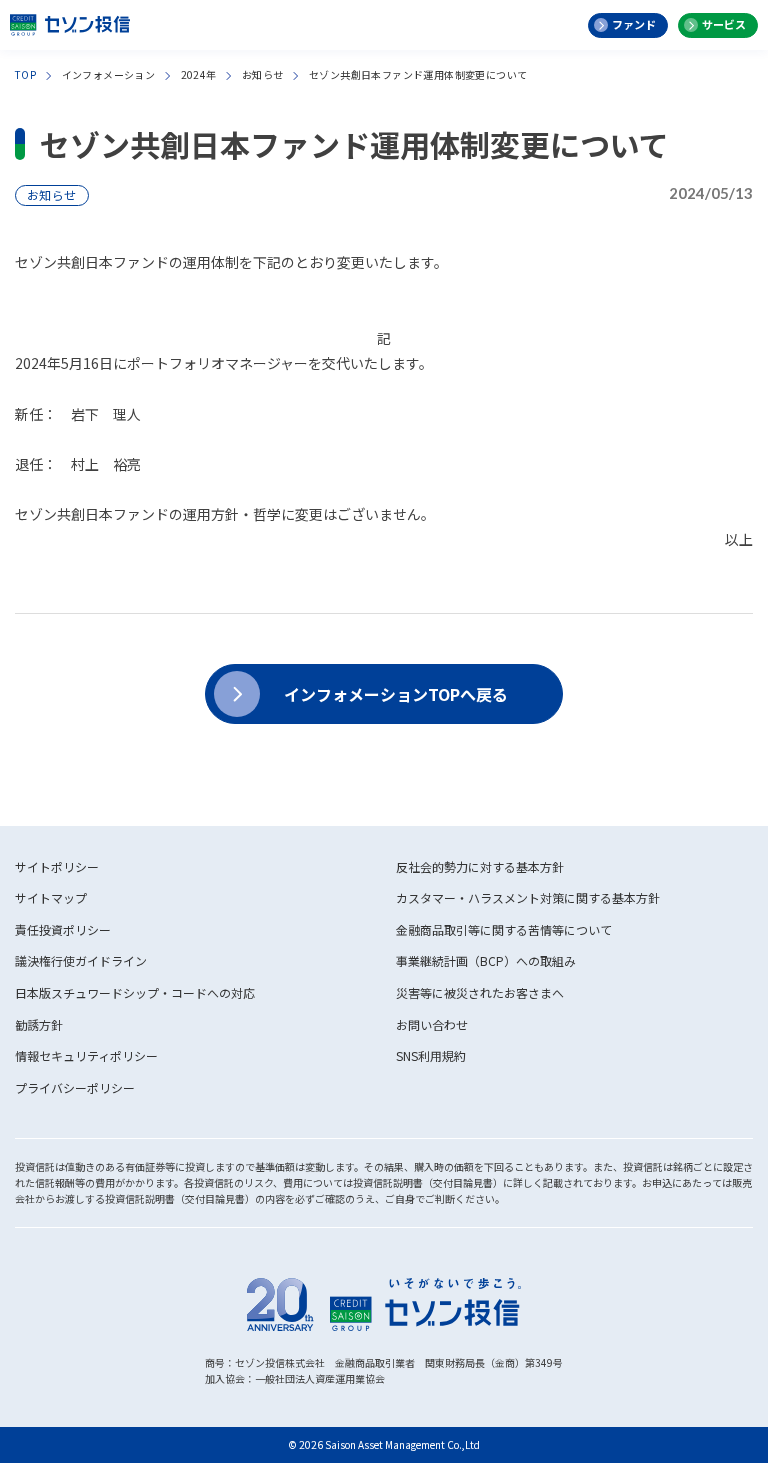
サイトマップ (51, 897)
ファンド (634, 24)
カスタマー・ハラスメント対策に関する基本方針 (528, 897)
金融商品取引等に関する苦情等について (504, 929)
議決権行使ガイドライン (81, 960)
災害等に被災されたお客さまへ (480, 992)
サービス (724, 24)
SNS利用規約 (431, 1055)
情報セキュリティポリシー (86, 1055)
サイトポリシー (57, 866)
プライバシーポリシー (75, 1087)
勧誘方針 (39, 1024)
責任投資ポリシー (63, 929)
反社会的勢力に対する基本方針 (480, 866)
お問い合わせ (432, 1024)
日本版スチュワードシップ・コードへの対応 (135, 992)
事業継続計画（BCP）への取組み (486, 960)
